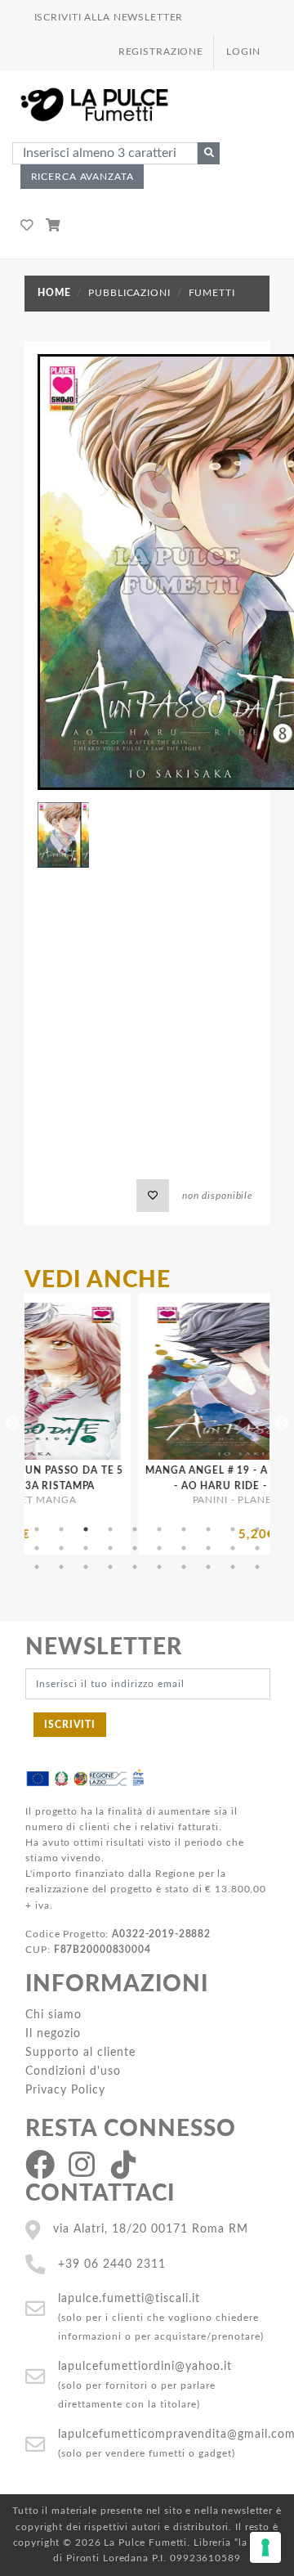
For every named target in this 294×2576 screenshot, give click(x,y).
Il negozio (53, 2033)
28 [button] (208, 1567)
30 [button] (257, 1567)
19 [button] (233, 1548)
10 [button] (257, 1529)
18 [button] (208, 1548)
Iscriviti (70, 1725)
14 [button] (110, 1548)
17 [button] (184, 1548)
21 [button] (37, 1567)
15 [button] (135, 1548)
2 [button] (61, 1529)
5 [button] (135, 1529)
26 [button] (159, 1567)
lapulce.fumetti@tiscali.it (129, 2298)
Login (243, 52)
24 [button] (110, 1567)
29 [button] (233, 1567)
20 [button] (257, 1548)
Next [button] (282, 1424)
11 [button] (37, 1548)
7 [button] (184, 1529)
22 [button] (61, 1567)
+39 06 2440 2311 (112, 2264)
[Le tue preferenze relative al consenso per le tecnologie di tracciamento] (265, 2547)
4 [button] (110, 1529)
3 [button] (86, 1529)
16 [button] (159, 1548)
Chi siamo (53, 2015)
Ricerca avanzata (82, 177)
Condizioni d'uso (73, 2071)
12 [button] (61, 1548)
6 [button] (159, 1529)
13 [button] (86, 1548)
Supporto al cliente (80, 2052)
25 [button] (135, 1567)
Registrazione (161, 52)
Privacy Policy (65, 2090)
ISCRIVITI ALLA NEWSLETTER (109, 17)
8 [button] (208, 1529)
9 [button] (233, 1529)
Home (54, 293)
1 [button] (37, 1529)
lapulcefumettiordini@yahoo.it (145, 2366)
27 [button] (184, 1567)
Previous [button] (12, 1424)
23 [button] (86, 1567)
